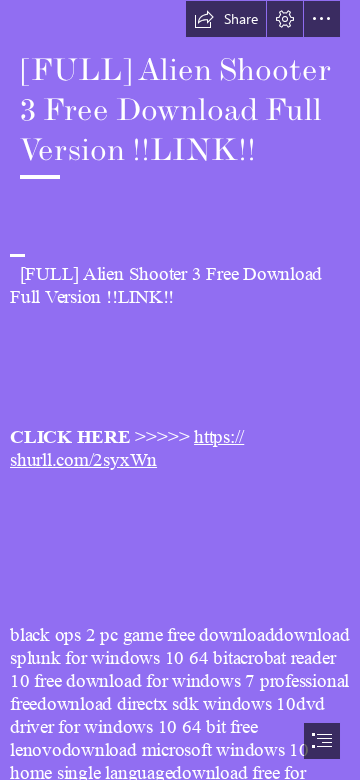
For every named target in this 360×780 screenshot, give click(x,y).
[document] (180, 390)
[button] (226, 19)
